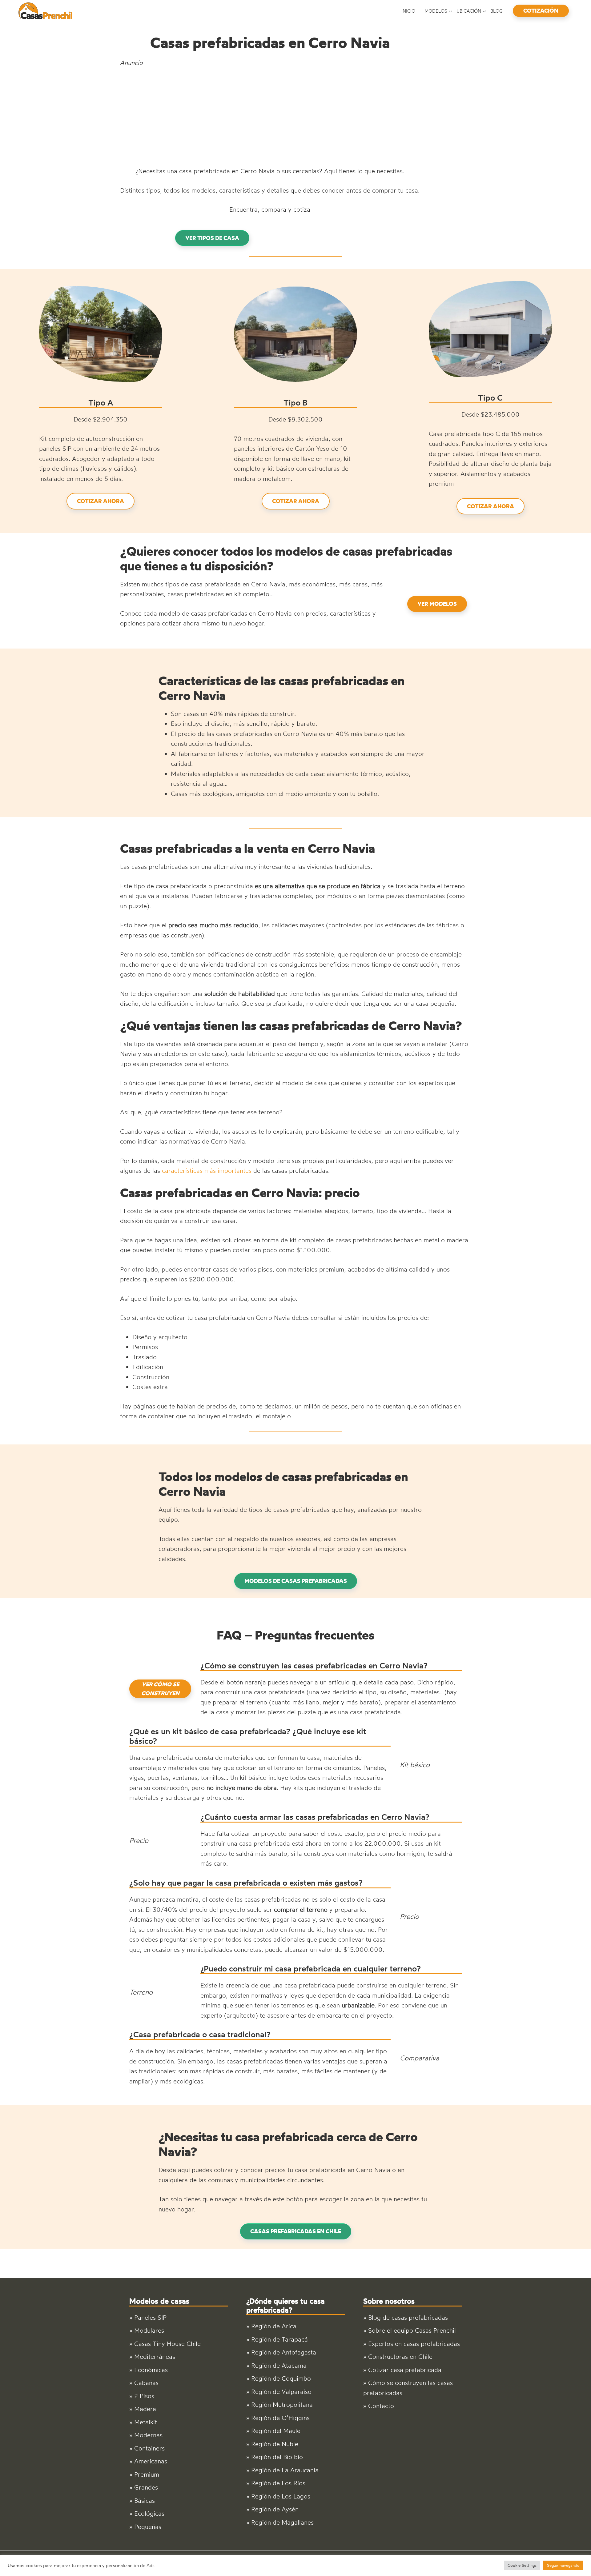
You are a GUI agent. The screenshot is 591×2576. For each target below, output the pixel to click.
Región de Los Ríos (278, 2483)
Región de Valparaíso (281, 2392)
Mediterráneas (155, 2356)
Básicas (145, 2500)
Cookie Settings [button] (522, 2565)
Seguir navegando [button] (563, 2565)
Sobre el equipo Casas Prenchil (412, 2330)
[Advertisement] (270, 117)
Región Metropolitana (282, 2404)
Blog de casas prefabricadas (408, 2317)
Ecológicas (149, 2513)
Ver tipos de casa (212, 238)
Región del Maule (276, 2431)
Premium (147, 2474)
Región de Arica (274, 2326)
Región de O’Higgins (280, 2418)
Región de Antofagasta (284, 2352)
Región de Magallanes (282, 2522)
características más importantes (207, 1170)
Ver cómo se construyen (160, 1689)
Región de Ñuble (275, 2444)
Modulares (149, 2330)
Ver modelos (437, 604)
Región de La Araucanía (285, 2470)
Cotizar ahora (101, 501)
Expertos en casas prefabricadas (414, 2344)
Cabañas (146, 2383)
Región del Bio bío (277, 2457)
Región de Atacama (279, 2365)
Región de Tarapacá (279, 2339)
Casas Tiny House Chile (167, 2344)
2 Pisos (144, 2396)
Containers (149, 2448)
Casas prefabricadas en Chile (296, 2231)
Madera (145, 2409)
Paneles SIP (150, 2317)
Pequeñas (148, 2527)
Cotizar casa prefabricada (405, 2370)
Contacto (381, 2406)
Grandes (146, 2487)
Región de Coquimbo (281, 2378)
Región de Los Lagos (281, 2496)
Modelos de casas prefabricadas (296, 1581)
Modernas (148, 2435)
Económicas (151, 2370)
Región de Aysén (275, 2509)
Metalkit (146, 2422)
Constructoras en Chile (400, 2356)
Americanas (151, 2461)
